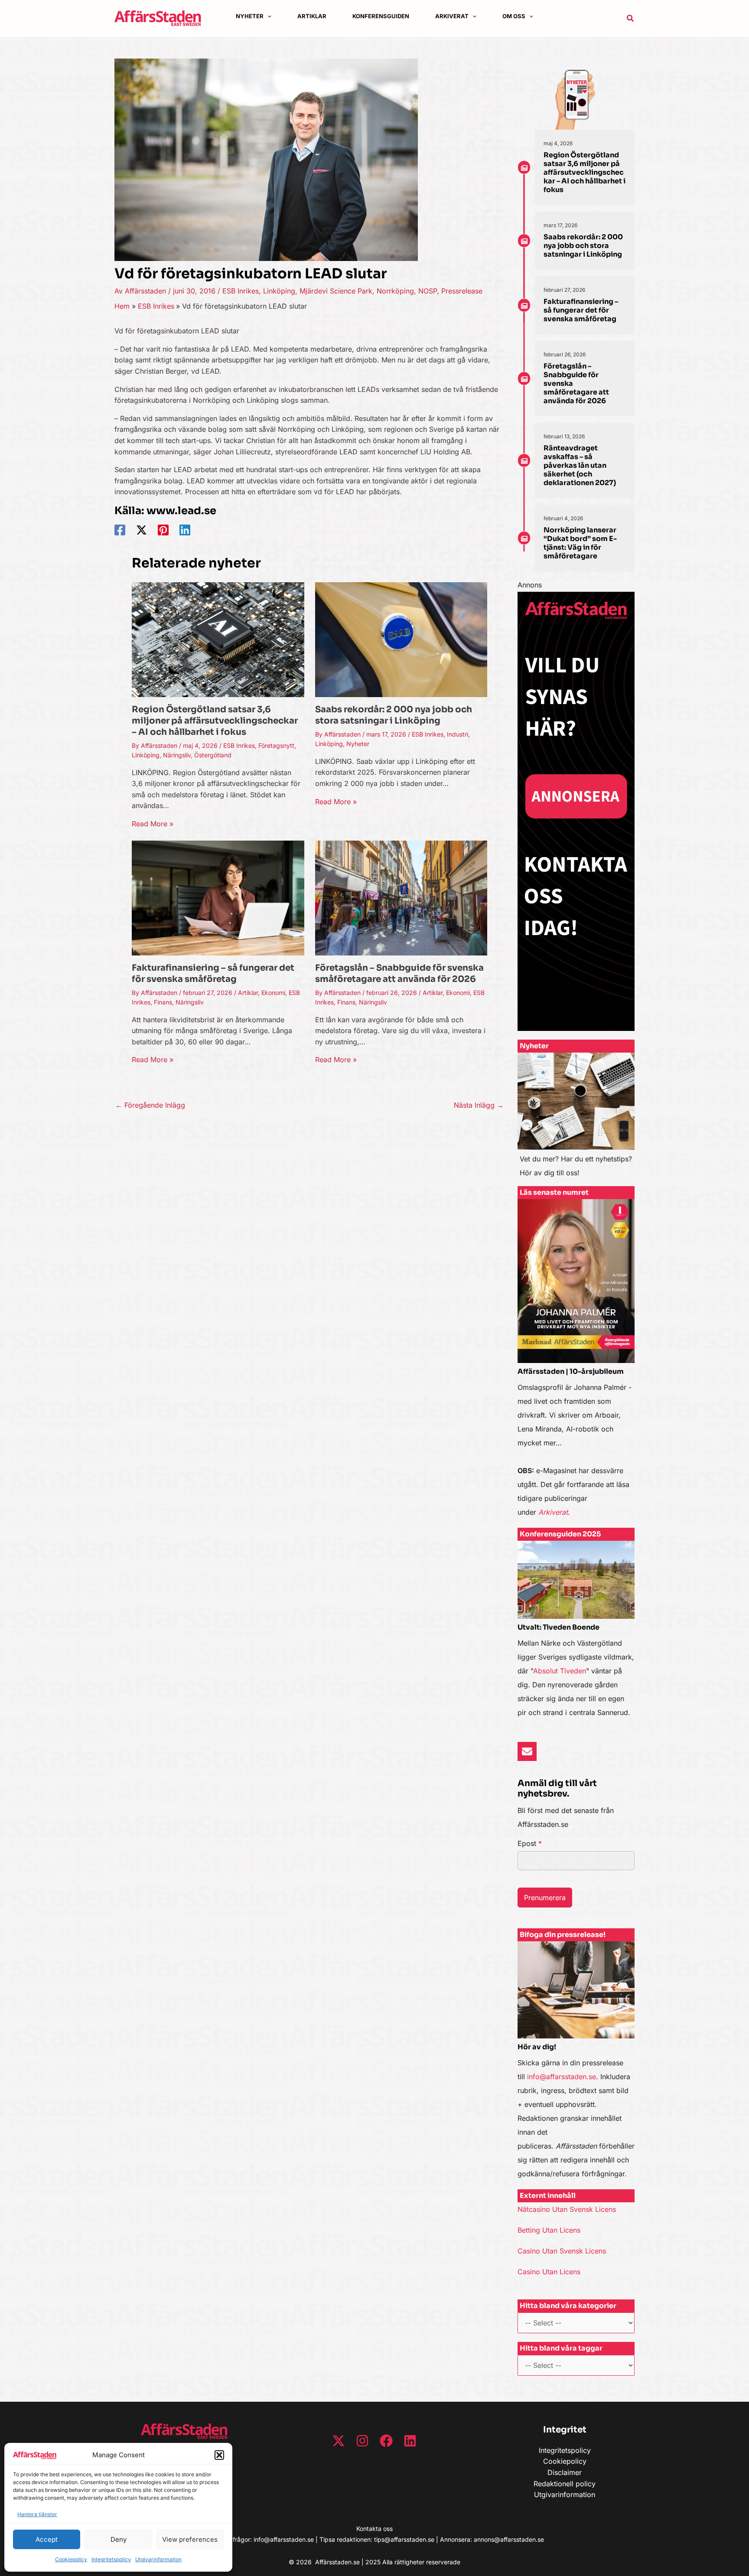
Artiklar (248, 993)
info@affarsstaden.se (562, 2077)
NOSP (428, 291)
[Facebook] (120, 530)
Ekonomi (273, 993)
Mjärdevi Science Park (336, 291)
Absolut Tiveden (560, 1671)
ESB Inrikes (241, 291)
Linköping (279, 291)
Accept (47, 2539)
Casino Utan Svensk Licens (562, 2251)
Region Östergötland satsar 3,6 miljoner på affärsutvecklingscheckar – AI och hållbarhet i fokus (215, 721)
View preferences (190, 2539)
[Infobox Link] (576, 1119)
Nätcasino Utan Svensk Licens (567, 2209)
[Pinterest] (163, 530)
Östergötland (213, 755)
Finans (163, 1002)
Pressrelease (462, 291)
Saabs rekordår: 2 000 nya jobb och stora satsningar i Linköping (394, 715)
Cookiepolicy (71, 2559)
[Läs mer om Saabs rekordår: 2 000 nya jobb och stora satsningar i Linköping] (401, 639)
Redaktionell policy (565, 2484)
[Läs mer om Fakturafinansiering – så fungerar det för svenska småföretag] (218, 897)
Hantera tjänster (37, 2514)
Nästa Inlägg (479, 1105)
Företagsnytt (276, 745)
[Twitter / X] (142, 530)
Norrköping (395, 291)
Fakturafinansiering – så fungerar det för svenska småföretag (213, 973)
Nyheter (358, 744)
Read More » (153, 824)
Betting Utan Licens (549, 2230)
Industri (458, 734)
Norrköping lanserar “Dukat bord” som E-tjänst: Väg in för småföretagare (580, 543)
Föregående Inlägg (150, 1105)
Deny (119, 2539)
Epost (530, 1843)
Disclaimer (565, 2472)
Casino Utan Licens (549, 2272)
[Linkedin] (185, 530)
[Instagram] (362, 2441)
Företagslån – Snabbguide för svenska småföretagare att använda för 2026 (399, 973)
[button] (219, 2455)
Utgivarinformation (158, 2559)
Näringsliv (177, 755)
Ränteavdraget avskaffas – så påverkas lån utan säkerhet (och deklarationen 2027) (580, 465)
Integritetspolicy (111, 2559)
